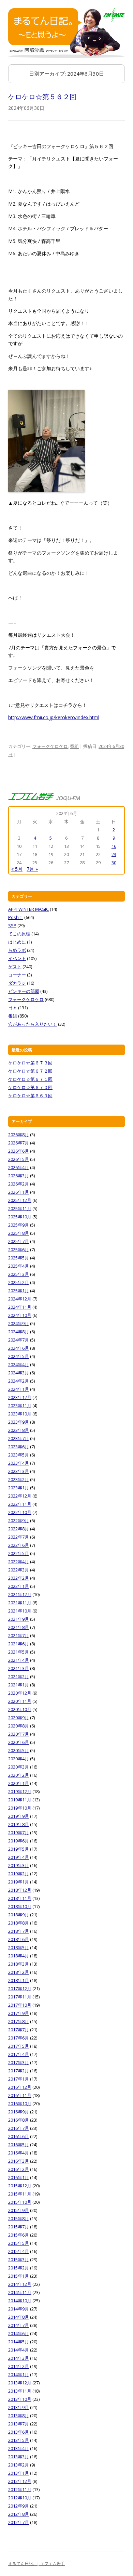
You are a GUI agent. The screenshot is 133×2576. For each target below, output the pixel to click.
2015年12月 (20, 2186)
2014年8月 (19, 2317)
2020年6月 (19, 1742)
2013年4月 (19, 2448)
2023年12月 (20, 1397)
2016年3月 (19, 2161)
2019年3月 (19, 1865)
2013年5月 (19, 2440)
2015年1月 (19, 2276)
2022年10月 (20, 1512)
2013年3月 (19, 2457)
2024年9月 (19, 1323)
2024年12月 (20, 1299)
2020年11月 (20, 1701)
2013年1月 (19, 2473)
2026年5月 (19, 1159)
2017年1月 (19, 2079)
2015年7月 (19, 2227)
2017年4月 (19, 2054)
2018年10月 (20, 1906)
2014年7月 (19, 2325)
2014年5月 (19, 2342)
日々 (13, 1008)
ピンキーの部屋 (24, 991)
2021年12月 (20, 1594)
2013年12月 (20, 2383)
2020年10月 (20, 1709)
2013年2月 (19, 2465)
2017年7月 (19, 2030)
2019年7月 (19, 1833)
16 (114, 846)
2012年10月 (20, 2498)
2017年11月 (20, 1997)
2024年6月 (19, 1348)
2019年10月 (20, 1808)
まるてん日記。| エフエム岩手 (36, 2564)
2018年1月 (19, 1980)
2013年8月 (19, 2416)
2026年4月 (19, 1167)
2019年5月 (19, 1849)
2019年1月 (19, 1882)
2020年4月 (19, 1759)
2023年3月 (19, 1471)
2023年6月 (19, 1447)
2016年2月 (19, 2169)
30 (114, 863)
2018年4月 (19, 1956)
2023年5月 (19, 1455)
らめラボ (17, 950)
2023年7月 (19, 1438)
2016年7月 (19, 2128)
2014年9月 (19, 2309)
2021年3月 (19, 1668)
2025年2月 (19, 1282)
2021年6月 (19, 1644)
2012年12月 (20, 2481)
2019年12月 (20, 1791)
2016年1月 (19, 2177)
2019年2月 (19, 1874)
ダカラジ (17, 983)
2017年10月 (20, 2005)
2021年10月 (20, 1611)
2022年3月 (19, 1570)
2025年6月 (19, 1250)
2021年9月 (19, 1619)
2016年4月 (19, 2153)
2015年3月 (19, 2260)
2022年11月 (20, 1504)
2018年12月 (20, 1890)
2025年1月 (19, 1291)
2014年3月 (19, 2358)
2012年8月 (19, 2514)
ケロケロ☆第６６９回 (30, 1096)
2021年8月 (19, 1627)
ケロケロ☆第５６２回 (42, 97)
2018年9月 (19, 1915)
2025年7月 (19, 1241)
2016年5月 (19, 2145)
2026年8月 (19, 1135)
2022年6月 (19, 1545)
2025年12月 (20, 1200)
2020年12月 (20, 1693)
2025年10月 (20, 1217)
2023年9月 (19, 1422)
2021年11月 (20, 1603)
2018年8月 (19, 1923)
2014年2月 (19, 2366)
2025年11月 (20, 1208)
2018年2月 (19, 1972)
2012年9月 (19, 2506)
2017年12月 (20, 1989)
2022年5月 (19, 1553)
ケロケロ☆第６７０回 (30, 1087)
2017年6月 (19, 2038)
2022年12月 (20, 1496)
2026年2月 (19, 1184)
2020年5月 (19, 1750)
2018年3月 (19, 1964)
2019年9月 (19, 1816)
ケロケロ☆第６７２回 (30, 1071)
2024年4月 (19, 1364)
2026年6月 (19, 1151)
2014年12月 (20, 2284)
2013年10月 (20, 2399)
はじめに (17, 942)
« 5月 (17, 869)
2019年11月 (20, 1800)
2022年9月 (19, 1520)
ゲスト (15, 967)
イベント (17, 958)
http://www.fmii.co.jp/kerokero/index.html (54, 717)
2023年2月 (19, 1479)
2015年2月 (19, 2268)
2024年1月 (19, 1389)
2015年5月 (19, 2243)
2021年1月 (19, 1685)
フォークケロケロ (50, 746)
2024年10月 (20, 1315)
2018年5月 (19, 1947)
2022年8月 (19, 1529)
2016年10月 (20, 2103)
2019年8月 (19, 1824)
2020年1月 (19, 1783)
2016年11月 (20, 2095)
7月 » (32, 869)
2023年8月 (19, 1430)
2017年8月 (19, 2021)
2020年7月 (19, 1734)
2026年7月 (19, 1143)
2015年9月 (19, 2210)
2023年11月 (20, 1406)
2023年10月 (20, 1414)
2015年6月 (19, 2235)
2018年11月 (20, 1898)
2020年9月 (19, 1718)
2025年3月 (19, 1274)
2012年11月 (20, 2489)
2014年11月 (20, 2292)
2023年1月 (19, 1488)
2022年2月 (19, 1578)
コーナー (17, 975)
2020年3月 (19, 1767)
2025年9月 (19, 1225)
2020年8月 (19, 1726)
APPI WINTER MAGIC (28, 909)
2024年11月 (20, 1307)
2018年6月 (19, 1939)
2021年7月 (19, 1635)
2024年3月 (19, 1373)
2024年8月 (19, 1332)
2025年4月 (19, 1266)
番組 (74, 746)
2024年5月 (19, 1356)
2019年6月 (19, 1841)
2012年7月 (19, 2522)
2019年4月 (19, 1857)
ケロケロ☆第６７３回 (30, 1063)
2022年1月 (19, 1586)
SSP (12, 925)
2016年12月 (20, 2087)
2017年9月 (19, 2013)
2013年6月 (19, 2432)
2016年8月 (19, 2120)
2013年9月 (19, 2407)
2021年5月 (19, 1652)
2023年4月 (19, 1463)
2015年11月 (20, 2194)
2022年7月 (19, 1537)
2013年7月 (19, 2424)
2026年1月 (19, 1192)
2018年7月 (19, 1931)
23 (114, 854)
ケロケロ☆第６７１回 (30, 1079)
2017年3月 (19, 2062)
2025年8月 (19, 1233)
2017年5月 (19, 2046)
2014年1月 (19, 2374)
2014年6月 (19, 2333)
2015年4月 (19, 2251)
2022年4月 (19, 1562)
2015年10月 (20, 2202)
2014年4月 (19, 2350)
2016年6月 (19, 2136)
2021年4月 (19, 1660)
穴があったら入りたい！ (33, 1024)
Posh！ (16, 917)
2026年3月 (19, 1176)
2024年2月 (19, 1381)
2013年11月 (20, 2391)
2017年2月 (19, 2071)
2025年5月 (19, 1258)
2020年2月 (19, 1775)
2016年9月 (19, 2112)
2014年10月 (20, 2301)
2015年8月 (19, 2218)
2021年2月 (19, 1677)
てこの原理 (19, 934)
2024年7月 (19, 1340)
